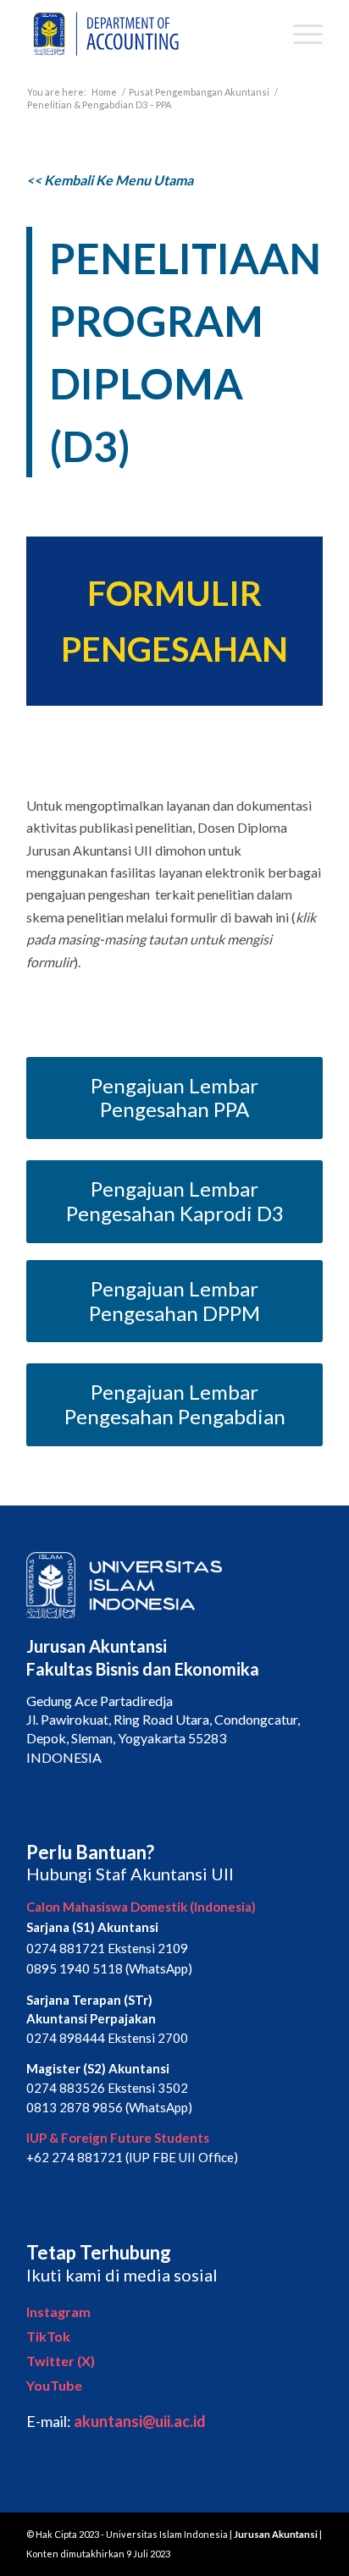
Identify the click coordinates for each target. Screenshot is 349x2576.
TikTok (48, 2336)
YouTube (54, 2385)
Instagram (58, 2312)
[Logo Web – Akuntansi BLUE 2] (145, 34)
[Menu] (299, 34)
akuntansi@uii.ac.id (140, 2421)
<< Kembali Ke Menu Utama (110, 180)
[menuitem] (299, 34)
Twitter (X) (61, 2361)
